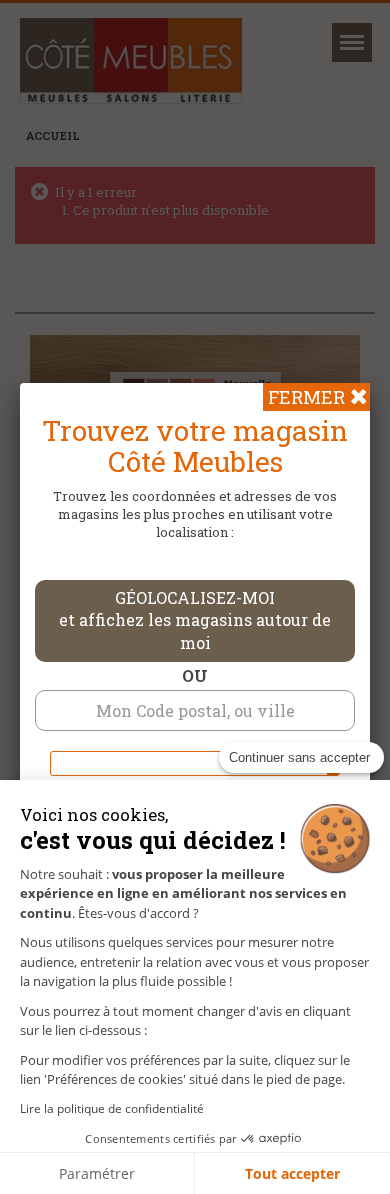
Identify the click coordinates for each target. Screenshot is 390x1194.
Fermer (306, 397)
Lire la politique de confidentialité (112, 1108)
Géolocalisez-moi (195, 620)
